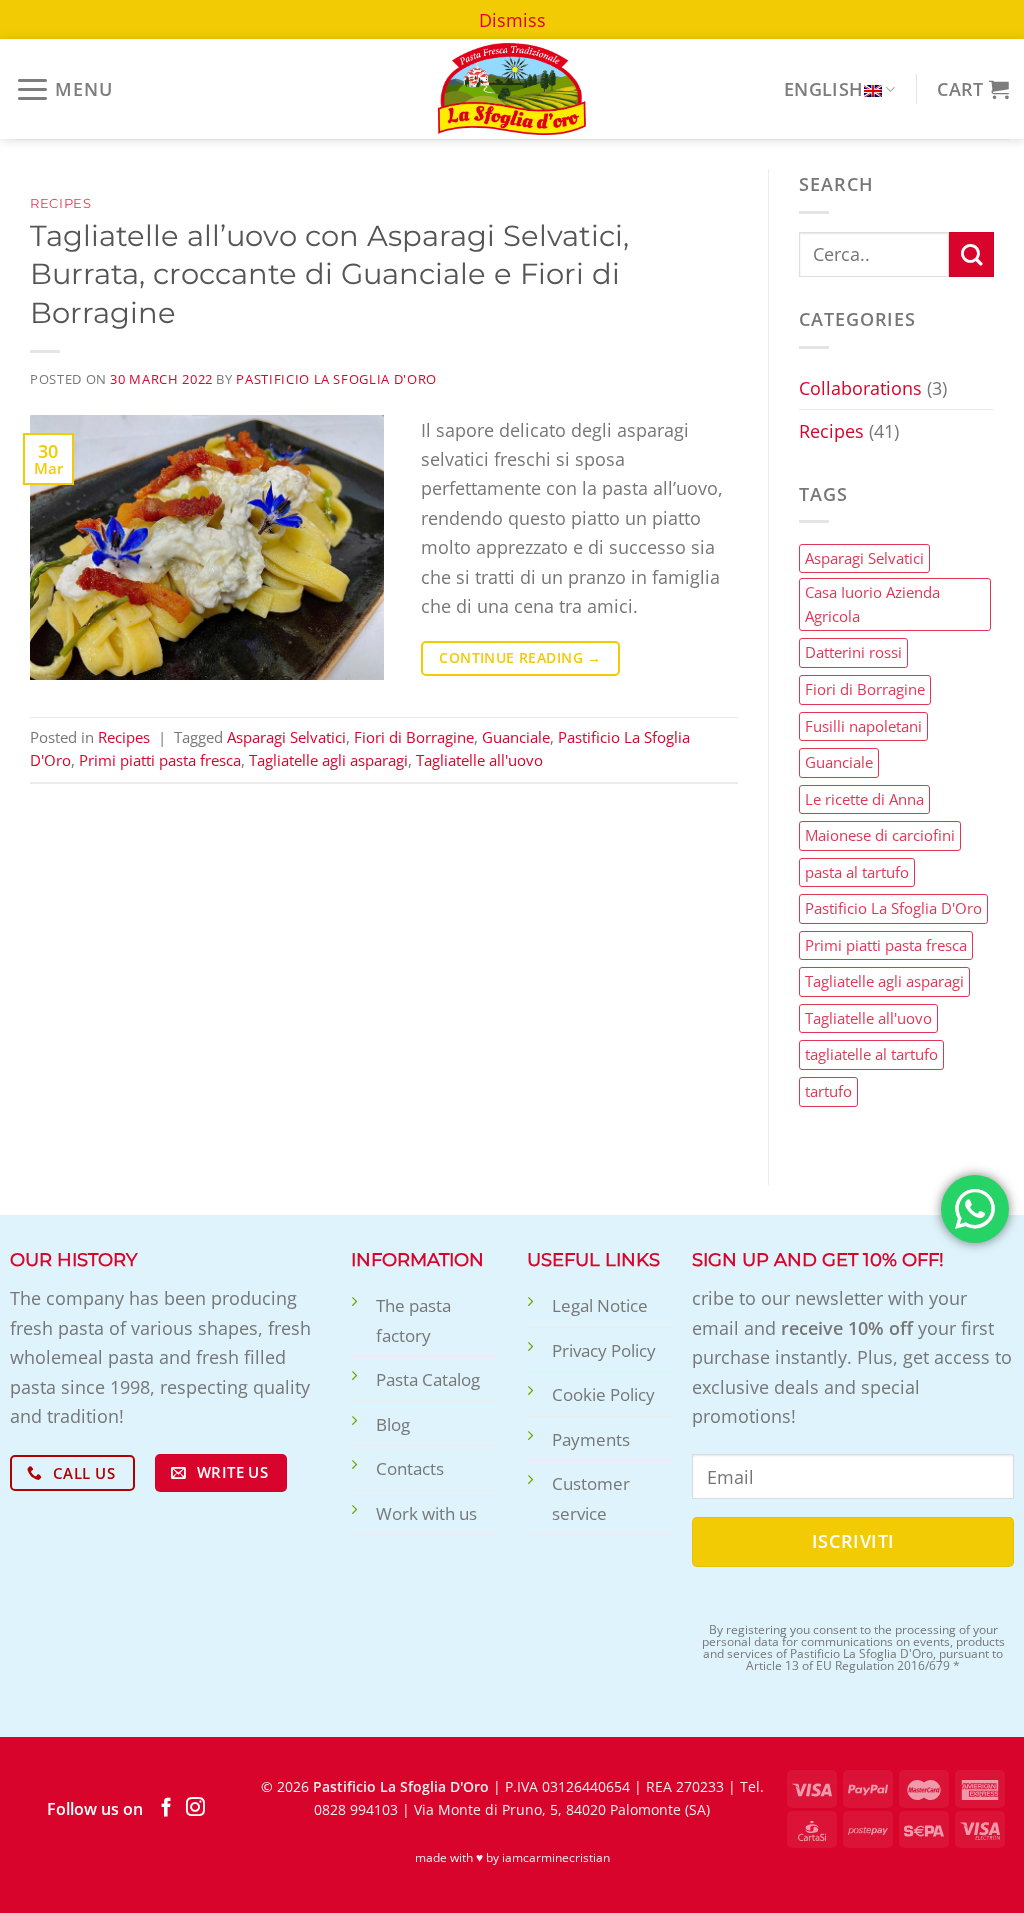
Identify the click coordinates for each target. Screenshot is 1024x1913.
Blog (393, 1424)
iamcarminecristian (556, 1857)
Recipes (61, 203)
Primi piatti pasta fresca (160, 760)
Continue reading (520, 657)
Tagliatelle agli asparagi (328, 760)
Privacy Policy (604, 1350)
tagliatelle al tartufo (871, 1055)
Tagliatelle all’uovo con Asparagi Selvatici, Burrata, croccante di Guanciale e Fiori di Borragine (329, 274)
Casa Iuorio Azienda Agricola (872, 605)
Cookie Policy (603, 1394)
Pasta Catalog (428, 1379)
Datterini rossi (853, 653)
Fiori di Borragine (414, 737)
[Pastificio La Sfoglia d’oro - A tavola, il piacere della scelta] (512, 89)
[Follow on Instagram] (195, 1808)
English (824, 88)
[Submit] (971, 254)
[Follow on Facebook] (166, 1808)
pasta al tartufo (857, 872)
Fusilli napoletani (863, 726)
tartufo (828, 1091)
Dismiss (512, 19)
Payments (591, 1439)
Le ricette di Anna (864, 799)
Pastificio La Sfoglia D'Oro (336, 379)
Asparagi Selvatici (286, 737)
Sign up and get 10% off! (818, 1259)
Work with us (426, 1513)
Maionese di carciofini (880, 836)
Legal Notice (600, 1305)
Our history (73, 1259)
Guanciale (516, 737)
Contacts (410, 1468)
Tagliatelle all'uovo (479, 760)
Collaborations (860, 388)
